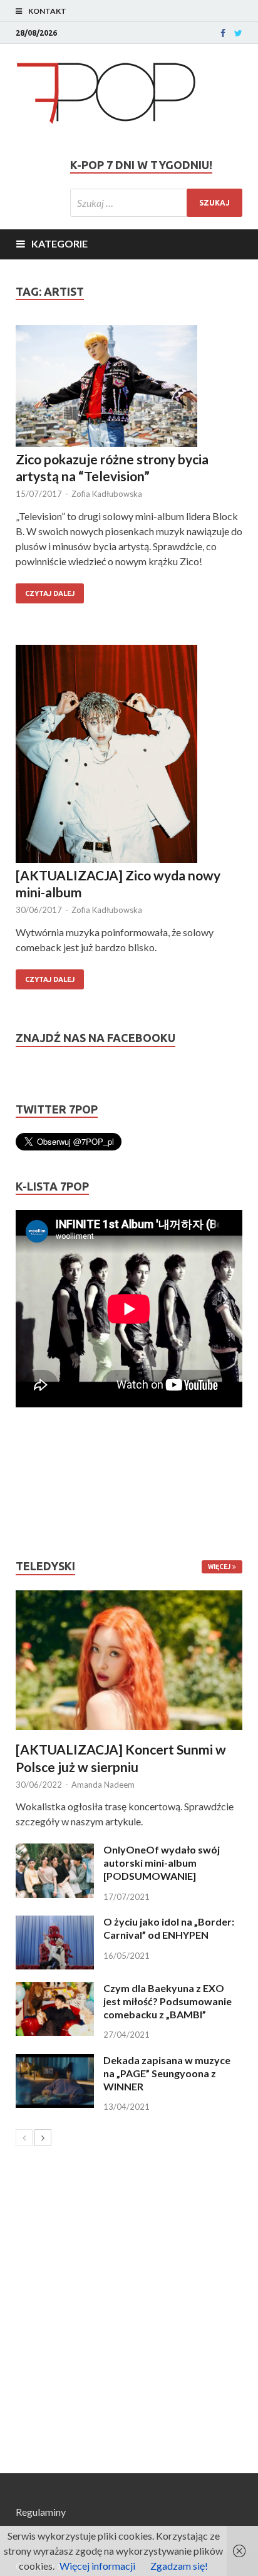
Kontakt (47, 11)
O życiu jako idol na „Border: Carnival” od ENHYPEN (169, 1928)
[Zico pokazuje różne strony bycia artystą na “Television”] (129, 388)
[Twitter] (238, 33)
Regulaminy (41, 2512)
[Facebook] (223, 33)
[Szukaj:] (156, 203)
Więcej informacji (97, 2566)
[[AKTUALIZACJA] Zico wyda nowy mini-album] (129, 755)
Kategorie (59, 243)
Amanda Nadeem (103, 1785)
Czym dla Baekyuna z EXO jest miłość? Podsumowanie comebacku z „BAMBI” (168, 2001)
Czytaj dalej (50, 593)
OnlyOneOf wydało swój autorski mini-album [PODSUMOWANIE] (162, 1863)
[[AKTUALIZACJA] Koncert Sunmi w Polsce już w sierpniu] (129, 1661)
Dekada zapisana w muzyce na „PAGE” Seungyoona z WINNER (167, 2073)
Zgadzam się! (179, 2566)
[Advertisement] (53, 1483)
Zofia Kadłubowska (107, 494)
